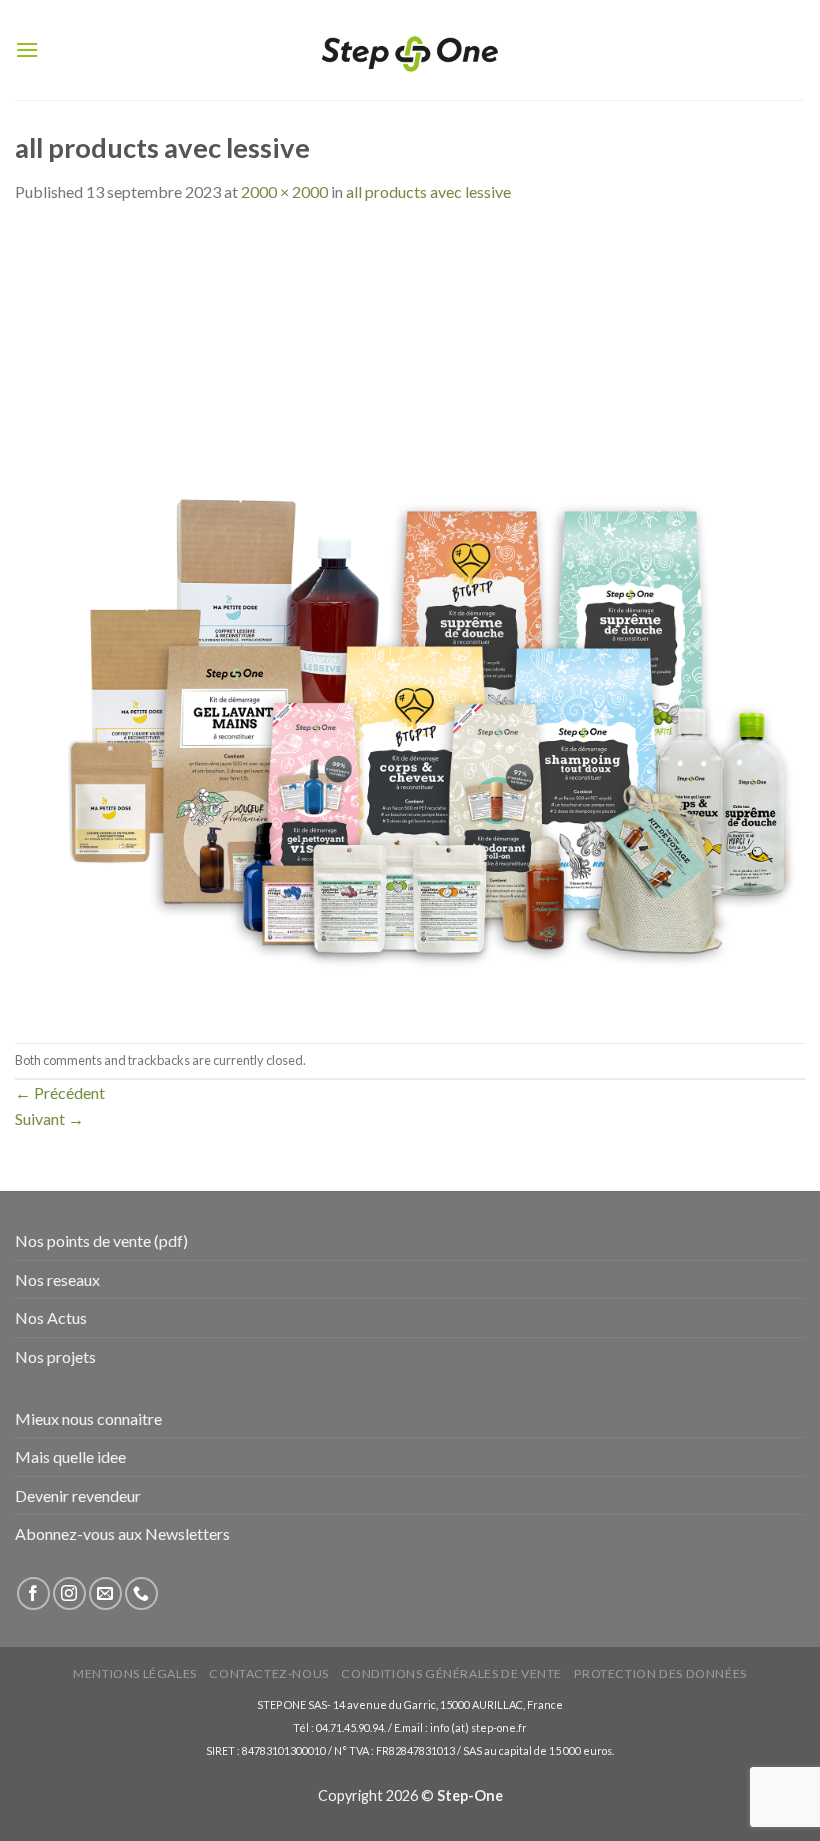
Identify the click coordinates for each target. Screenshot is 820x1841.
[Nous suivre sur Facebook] (33, 1593)
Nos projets (55, 1356)
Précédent (60, 1092)
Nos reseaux (57, 1279)
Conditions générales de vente (451, 1673)
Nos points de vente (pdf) (101, 1240)
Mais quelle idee (70, 1456)
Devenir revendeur (78, 1495)
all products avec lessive (428, 191)
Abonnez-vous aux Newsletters (122, 1533)
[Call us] (141, 1593)
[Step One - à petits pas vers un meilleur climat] (410, 50)
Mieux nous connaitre (88, 1418)
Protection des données (660, 1673)
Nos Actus (51, 1317)
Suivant (49, 1118)
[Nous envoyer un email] (105, 1593)
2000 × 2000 (284, 191)
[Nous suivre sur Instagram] (69, 1593)
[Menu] (27, 49)
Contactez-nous (269, 1673)
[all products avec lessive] (410, 621)
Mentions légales (135, 1673)
